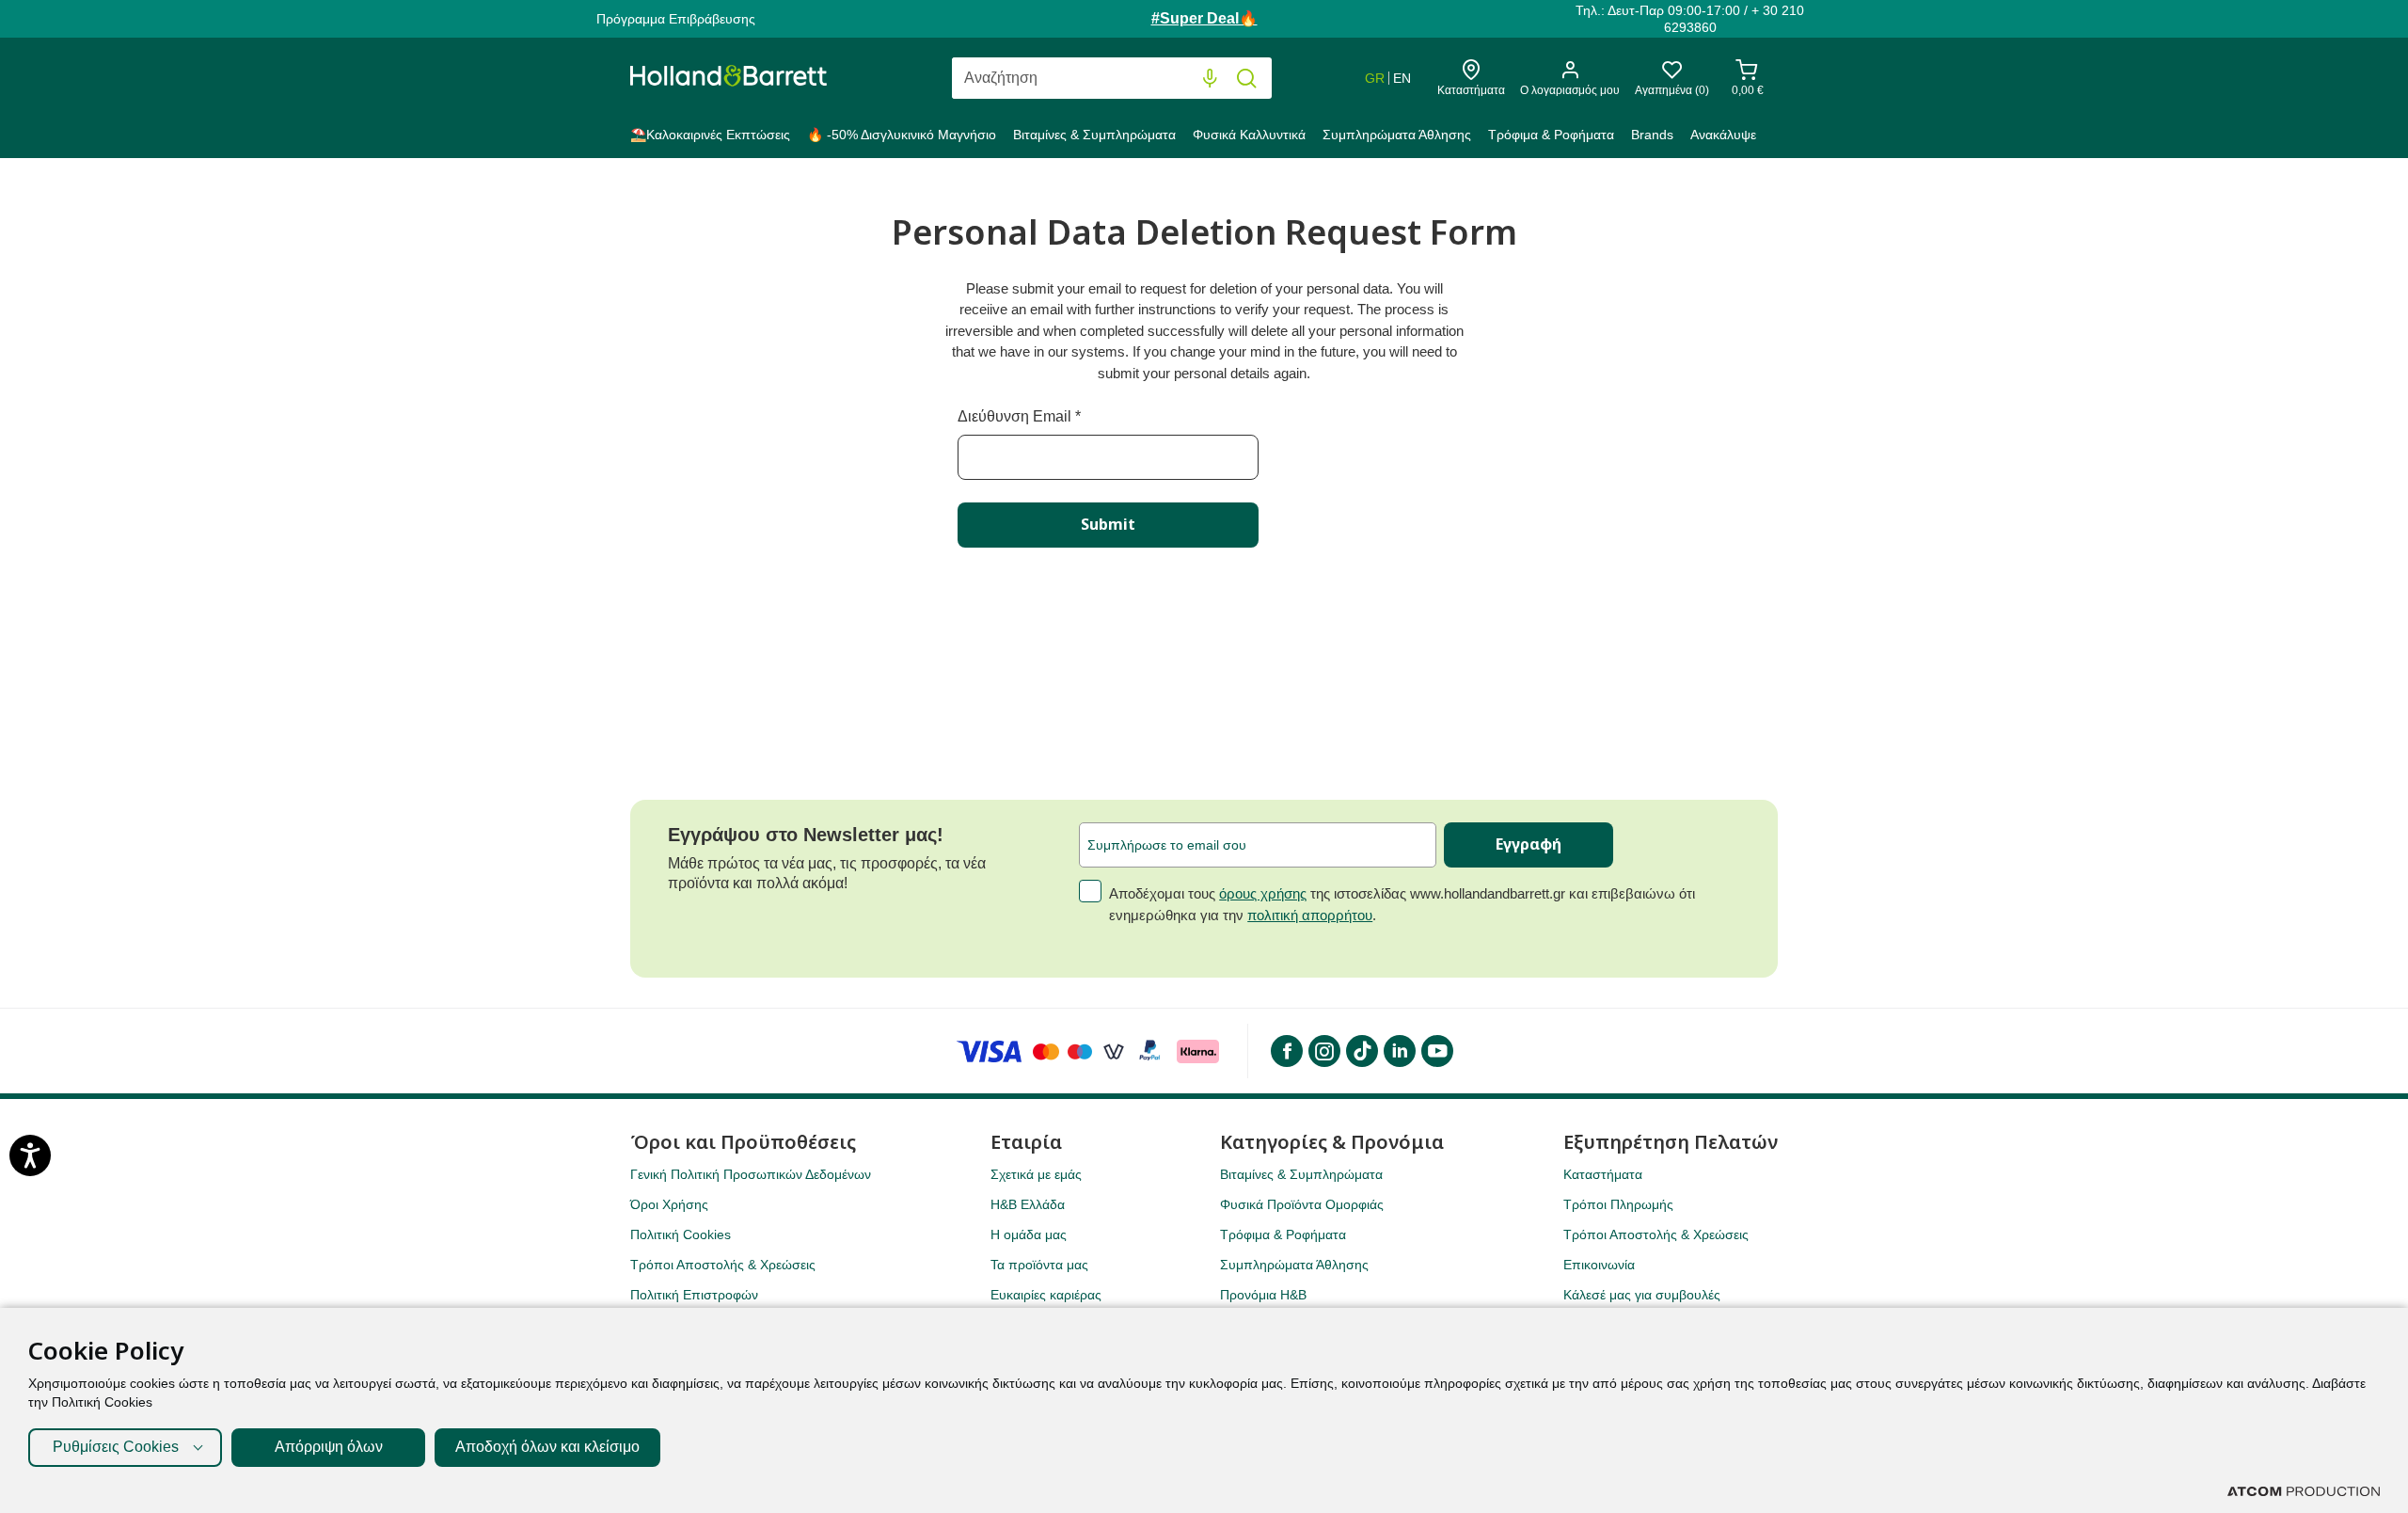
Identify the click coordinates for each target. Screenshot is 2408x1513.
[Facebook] (1286, 1051)
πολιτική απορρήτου (1310, 915)
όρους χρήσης (1263, 893)
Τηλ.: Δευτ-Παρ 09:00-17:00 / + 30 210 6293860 (1690, 19)
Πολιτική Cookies (681, 1234)
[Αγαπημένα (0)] (1672, 75)
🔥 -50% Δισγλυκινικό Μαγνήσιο (902, 135)
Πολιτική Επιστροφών (694, 1295)
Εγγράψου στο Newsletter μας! (806, 835)
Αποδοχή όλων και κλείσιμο (547, 1447)
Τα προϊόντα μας (1039, 1265)
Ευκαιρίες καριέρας (1046, 1295)
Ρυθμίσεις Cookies (116, 1447)
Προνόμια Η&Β (1263, 1295)
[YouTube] (1436, 1051)
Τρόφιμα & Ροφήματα (1551, 135)
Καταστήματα (1603, 1174)
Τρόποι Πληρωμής (1618, 1204)
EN (1402, 78)
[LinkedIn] (1399, 1051)
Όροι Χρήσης (669, 1204)
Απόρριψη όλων (329, 1447)
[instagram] (1323, 1051)
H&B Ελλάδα (1028, 1204)
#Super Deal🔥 (1204, 18)
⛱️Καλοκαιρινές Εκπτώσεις (710, 135)
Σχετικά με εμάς (1036, 1174)
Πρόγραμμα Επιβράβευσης (676, 19)
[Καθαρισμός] (1172, 79)
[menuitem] (714, 138)
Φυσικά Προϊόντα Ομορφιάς (1302, 1204)
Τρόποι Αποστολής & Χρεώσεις (723, 1265)
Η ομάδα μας (1029, 1234)
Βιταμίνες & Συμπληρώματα (1094, 135)
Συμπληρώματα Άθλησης (1397, 135)
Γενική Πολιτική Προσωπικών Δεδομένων (751, 1174)
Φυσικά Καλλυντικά (1249, 135)
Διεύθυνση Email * (1019, 416)
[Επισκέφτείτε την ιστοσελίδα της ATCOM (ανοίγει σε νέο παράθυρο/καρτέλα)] (2304, 1491)
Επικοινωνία (1599, 1265)
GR (1375, 78)
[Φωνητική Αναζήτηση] (1210, 79)
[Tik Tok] (1361, 1051)
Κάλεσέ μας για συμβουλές (1642, 1295)
